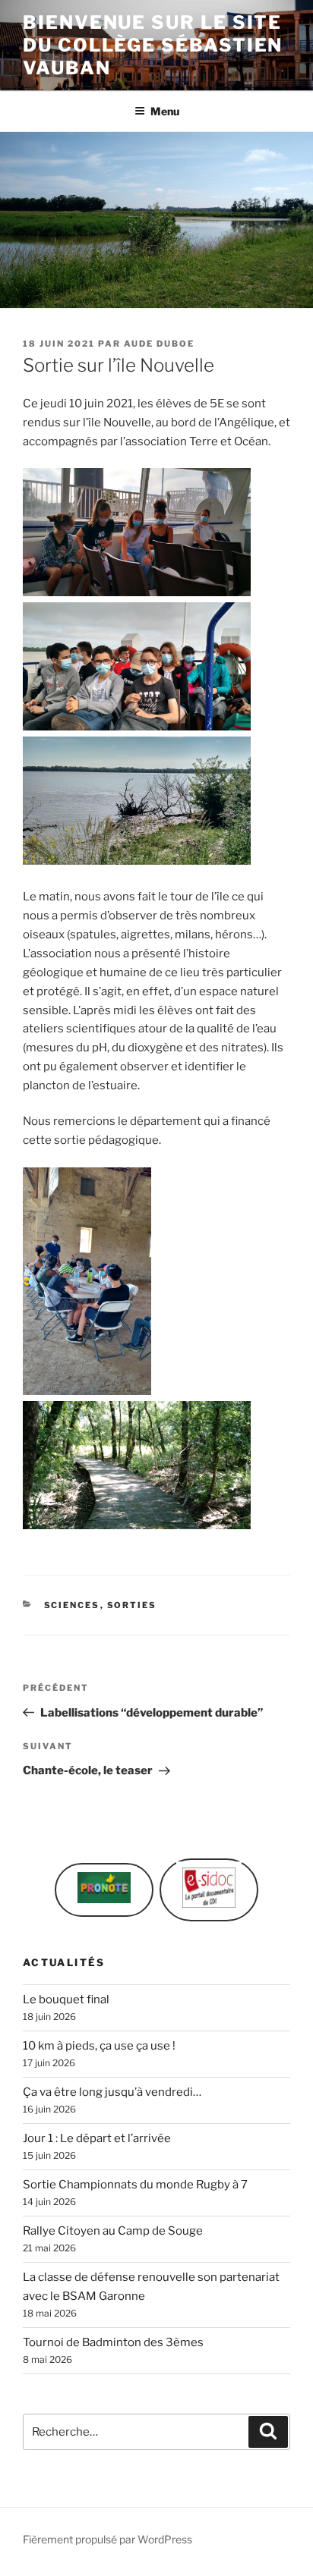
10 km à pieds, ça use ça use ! (99, 2046)
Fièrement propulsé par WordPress (107, 2539)
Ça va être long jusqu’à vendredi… (112, 2092)
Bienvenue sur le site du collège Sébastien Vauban (153, 45)
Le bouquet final (66, 2000)
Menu (165, 111)
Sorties (132, 1605)
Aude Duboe (159, 344)
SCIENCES (72, 1605)
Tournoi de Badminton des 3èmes (113, 2342)
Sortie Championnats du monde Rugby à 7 (135, 2185)
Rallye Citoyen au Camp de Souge (113, 2231)
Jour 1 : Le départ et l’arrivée (97, 2138)
